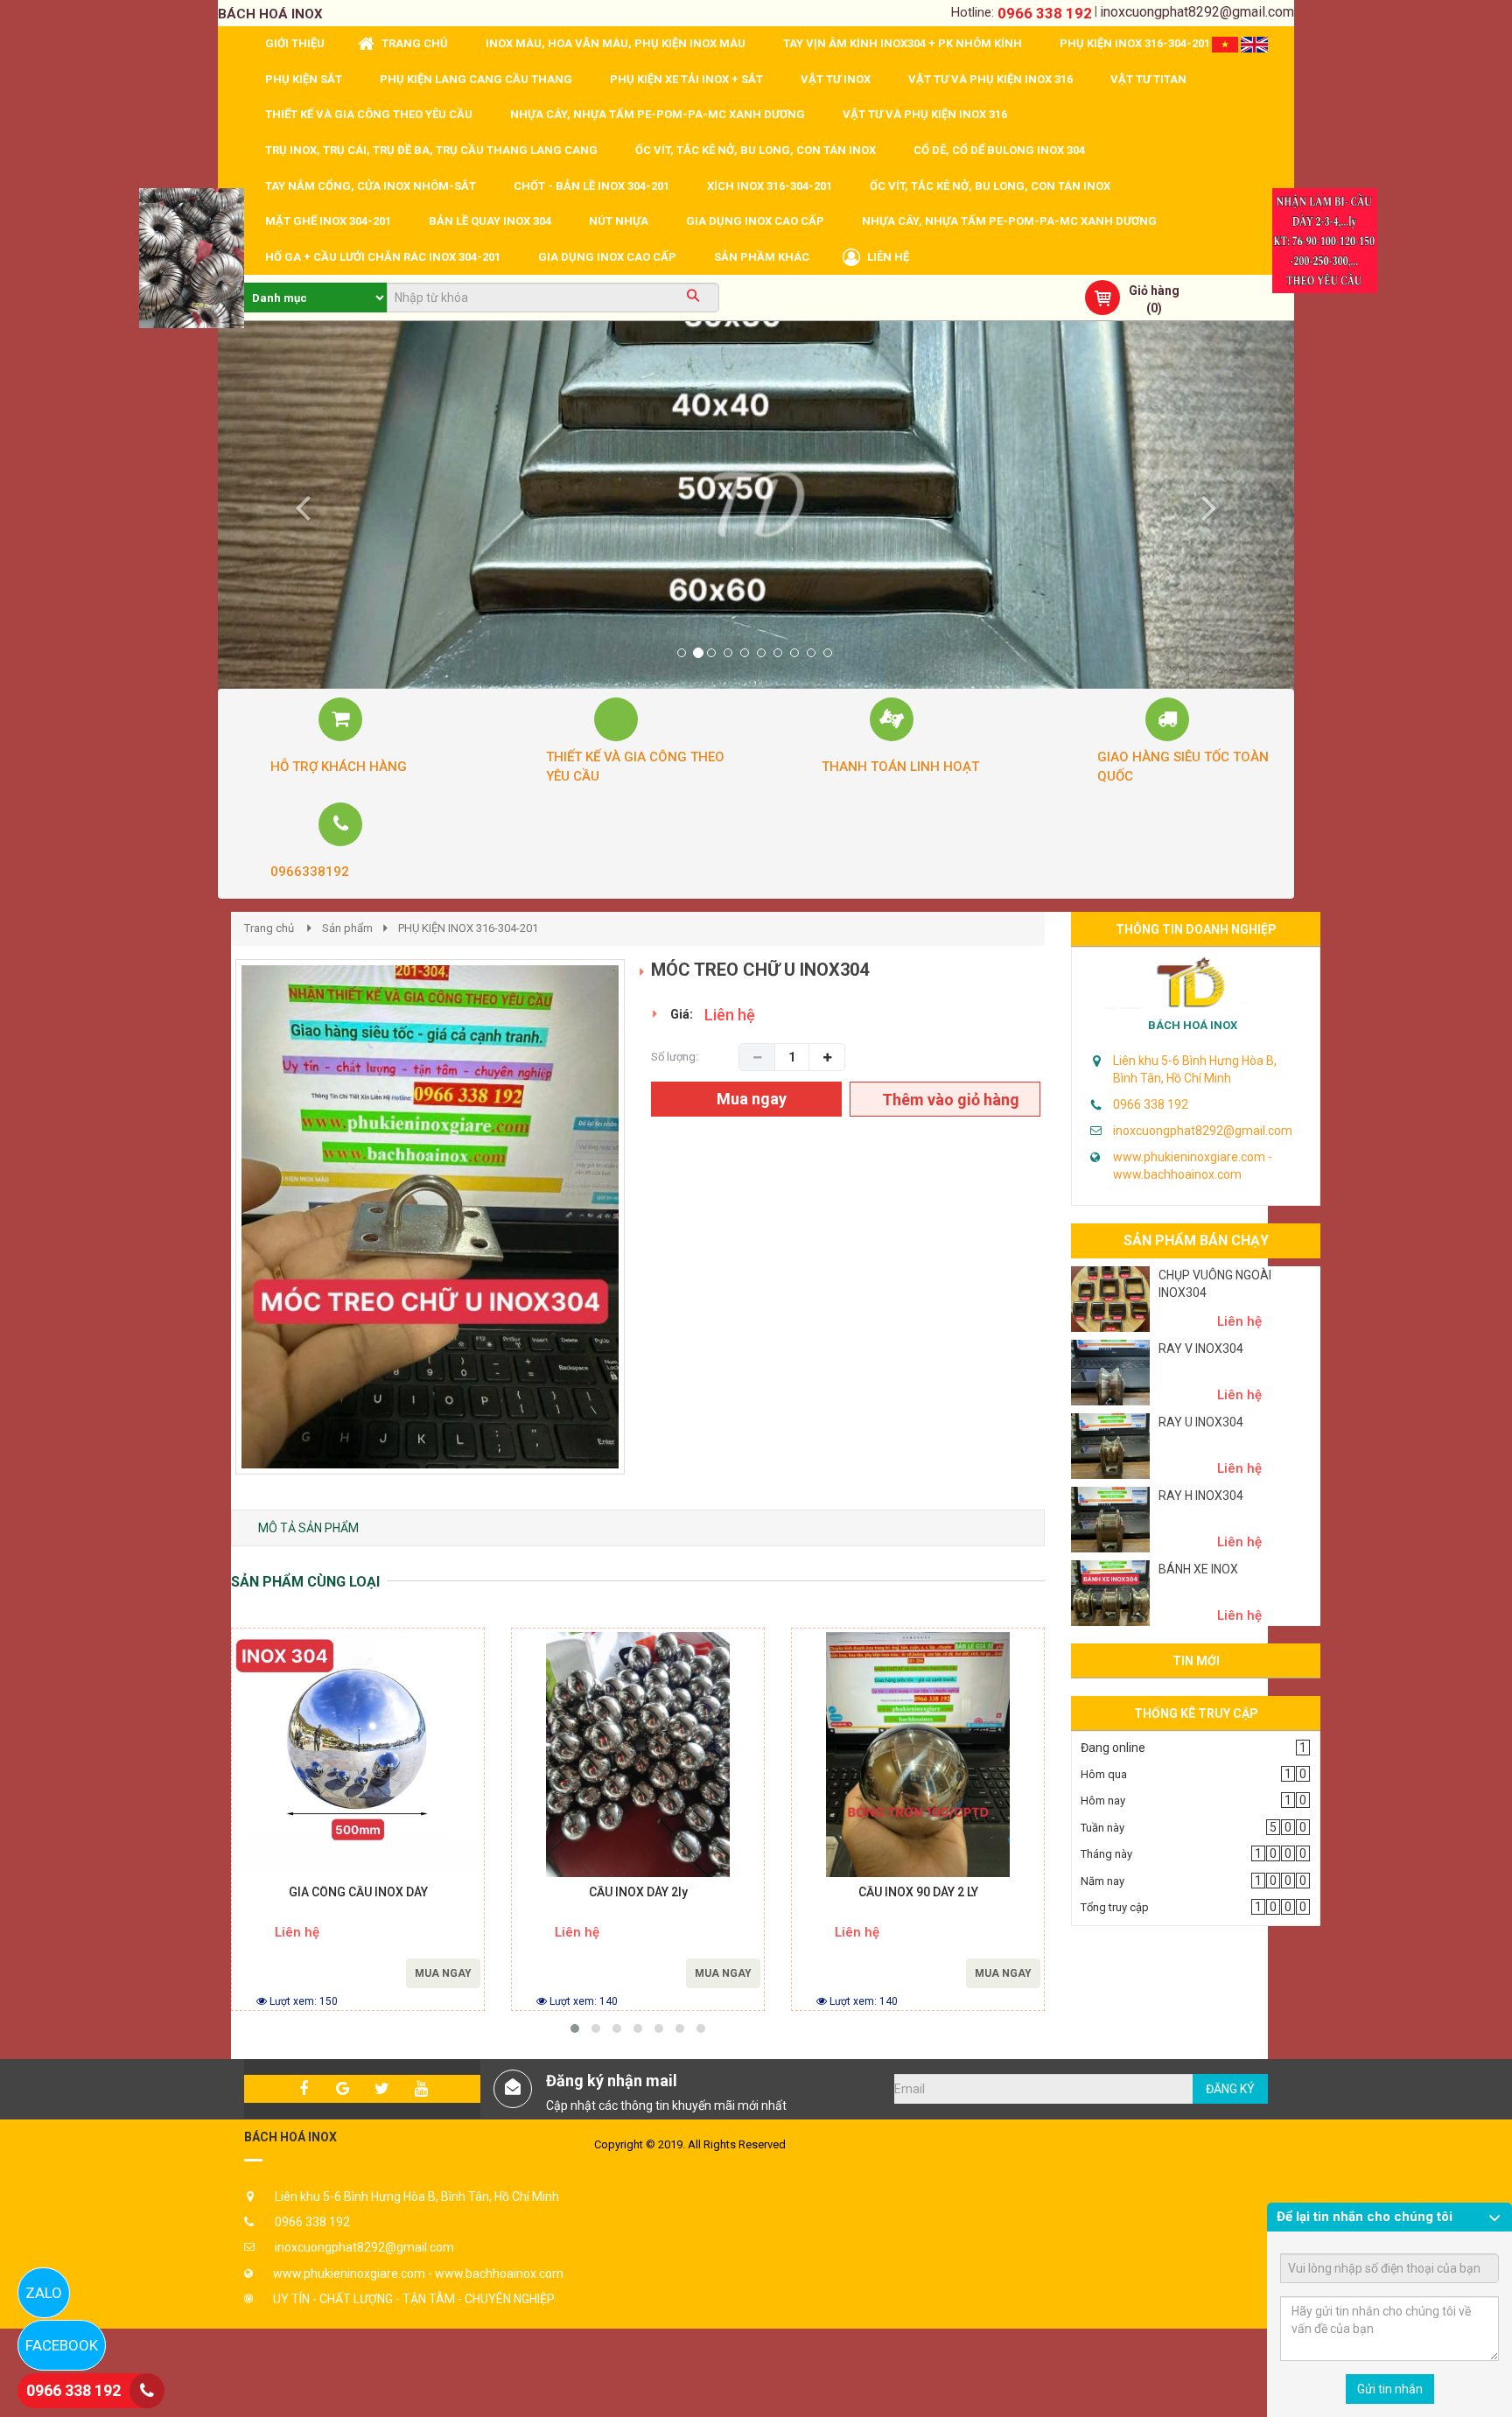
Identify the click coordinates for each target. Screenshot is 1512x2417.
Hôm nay (1103, 1800)
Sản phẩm (347, 928)
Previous (209, 1235)
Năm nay (1102, 1881)
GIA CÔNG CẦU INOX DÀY (358, 1892)
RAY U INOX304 (1201, 1422)
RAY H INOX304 (1201, 1496)
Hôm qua (1104, 1774)
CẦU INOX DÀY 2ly (638, 1892)
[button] (299, 505)
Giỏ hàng (1154, 291)
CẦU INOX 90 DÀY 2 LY (918, 1892)
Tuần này (1102, 1828)
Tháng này (1106, 1854)
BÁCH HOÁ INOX (1193, 1025)
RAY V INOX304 (1201, 1349)
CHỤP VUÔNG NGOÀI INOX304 (1215, 1284)
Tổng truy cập (1115, 1907)
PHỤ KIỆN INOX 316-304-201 (468, 928)
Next (656, 1235)
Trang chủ (269, 928)
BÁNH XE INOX (1198, 1569)
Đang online (1113, 1748)
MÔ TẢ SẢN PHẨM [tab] (308, 1528)
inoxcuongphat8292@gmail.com (1197, 12)
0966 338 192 (1045, 13)
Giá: (682, 1014)
